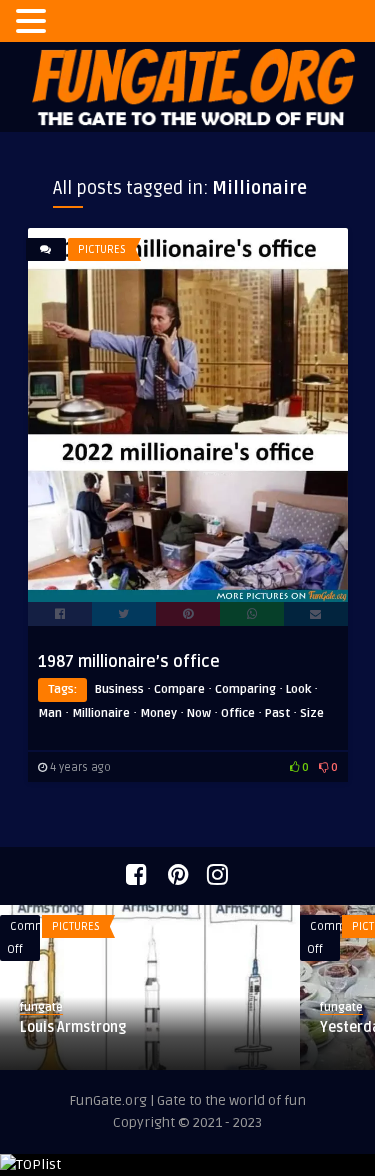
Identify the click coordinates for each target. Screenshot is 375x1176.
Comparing (245, 689)
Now (199, 713)
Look (298, 689)
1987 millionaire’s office (129, 662)
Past (277, 713)
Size (312, 713)
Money (158, 713)
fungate (151, 1007)
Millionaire (101, 713)
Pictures (102, 249)
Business (119, 689)
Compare (179, 689)
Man (50, 713)
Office (238, 713)
